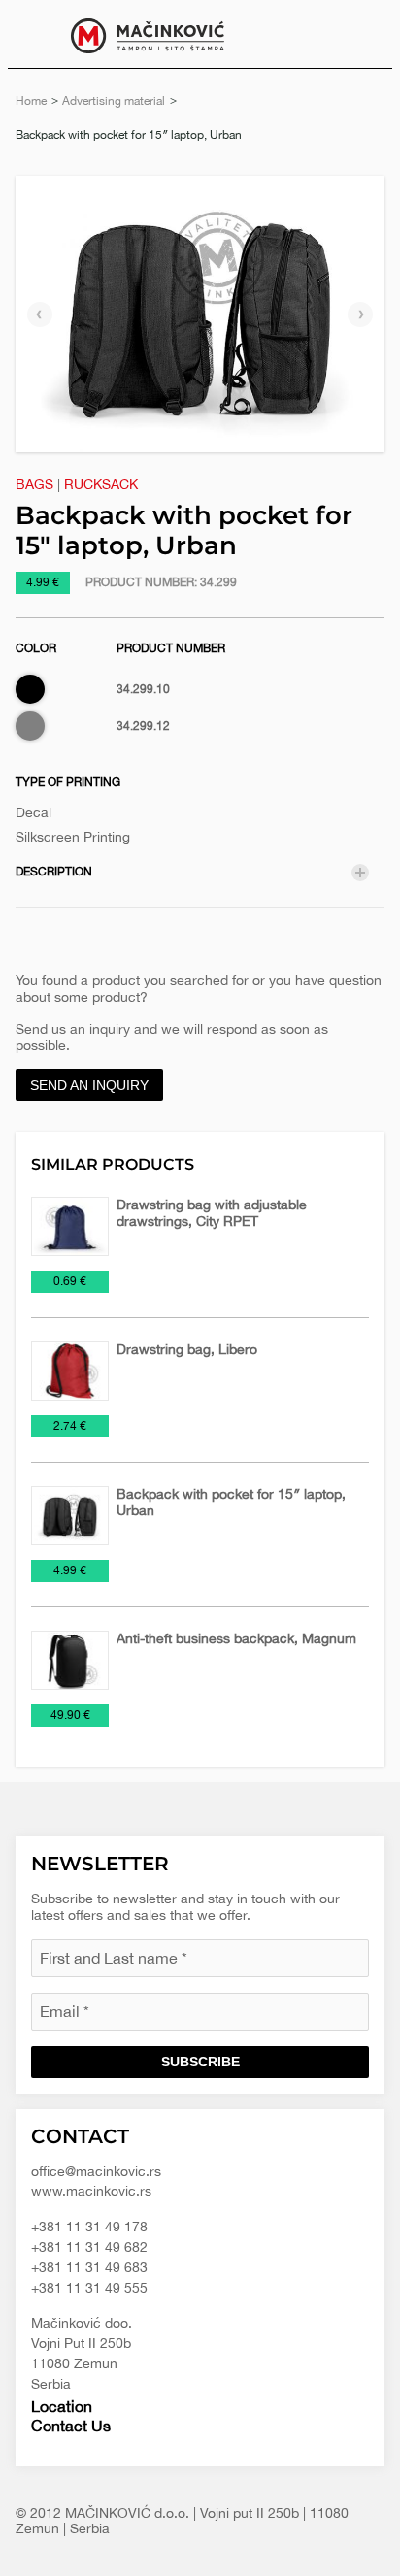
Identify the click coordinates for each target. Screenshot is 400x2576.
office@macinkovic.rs (96, 2171)
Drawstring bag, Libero (187, 1349)
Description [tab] (54, 872)
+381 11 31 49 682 (89, 2247)
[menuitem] (363, 34)
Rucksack (101, 484)
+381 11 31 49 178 (89, 2227)
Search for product (363, 34)
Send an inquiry (89, 1085)
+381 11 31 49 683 (89, 2267)
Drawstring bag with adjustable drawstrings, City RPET (212, 1213)
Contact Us (71, 2426)
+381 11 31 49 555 (89, 2288)
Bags (34, 484)
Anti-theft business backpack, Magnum (236, 1638)
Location (62, 2406)
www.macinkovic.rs (91, 2191)
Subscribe (200, 2062)
